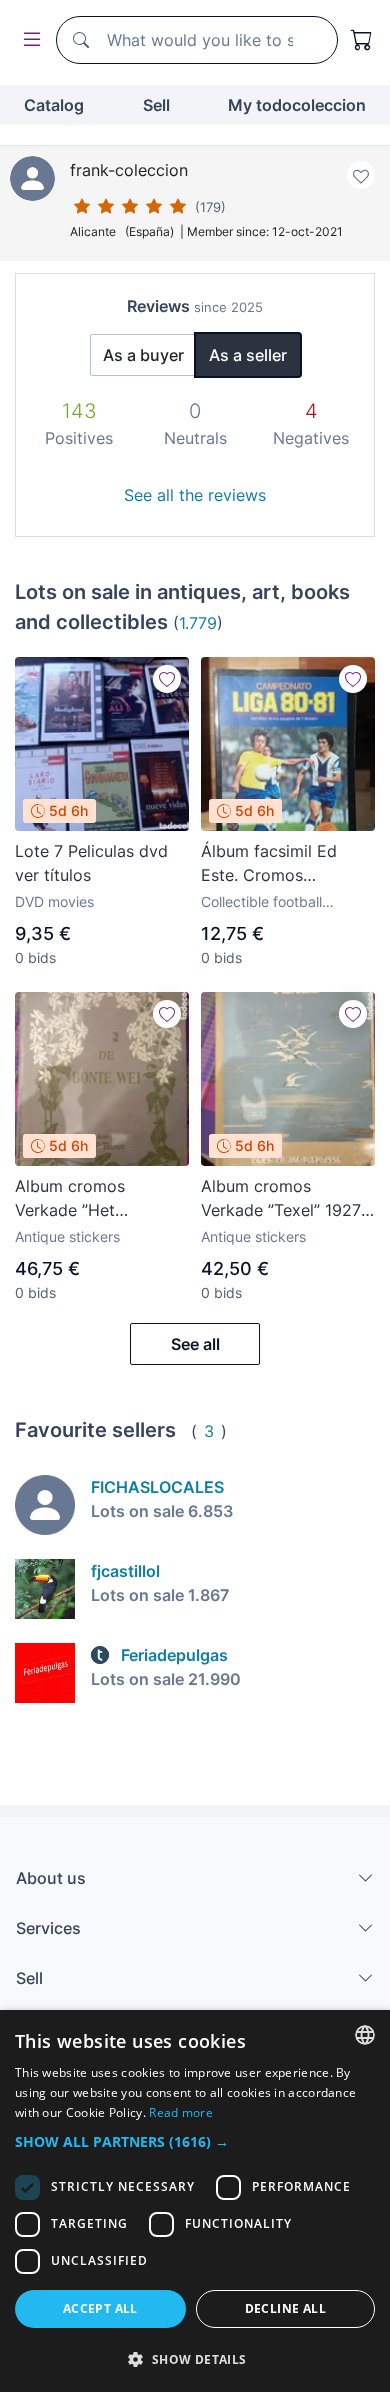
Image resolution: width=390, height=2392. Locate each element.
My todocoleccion (297, 105)
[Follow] (167, 679)
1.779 (198, 623)
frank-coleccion (129, 170)
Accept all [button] (100, 2308)
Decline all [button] (285, 2308)
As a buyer (143, 355)
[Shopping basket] (362, 40)
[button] (195, 2141)
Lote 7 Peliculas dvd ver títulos (91, 863)
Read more (181, 2112)
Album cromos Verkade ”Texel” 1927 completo (281, 1199)
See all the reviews (195, 495)
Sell (156, 105)
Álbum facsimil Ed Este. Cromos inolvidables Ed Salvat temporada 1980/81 (284, 864)
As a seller (248, 355)
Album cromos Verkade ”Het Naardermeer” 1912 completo (87, 1199)
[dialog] (195, 2201)
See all (195, 1344)
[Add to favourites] (361, 175)
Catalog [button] (54, 105)
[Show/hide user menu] (28, 40)
